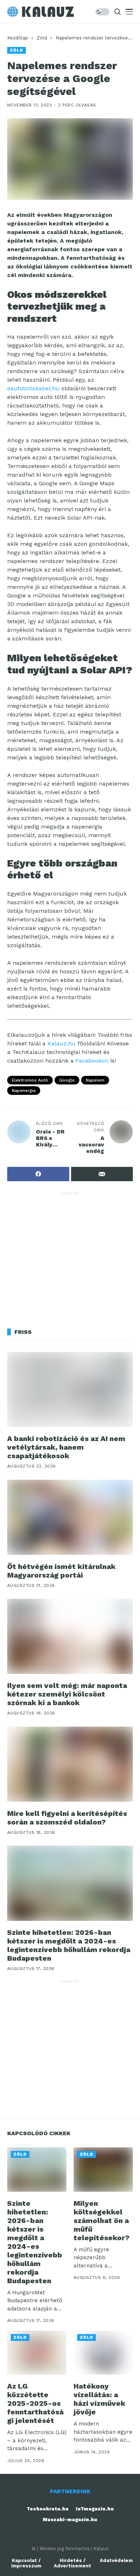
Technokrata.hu (48, 2509)
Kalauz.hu (62, 1043)
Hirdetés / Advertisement (73, 2563)
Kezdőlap (18, 38)
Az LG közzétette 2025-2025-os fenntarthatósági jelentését (35, 2403)
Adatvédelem (116, 2560)
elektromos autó (30, 1080)
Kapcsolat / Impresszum (26, 2563)
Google (67, 1080)
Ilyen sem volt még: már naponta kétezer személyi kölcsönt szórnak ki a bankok (67, 1694)
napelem (95, 1080)
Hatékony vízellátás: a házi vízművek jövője (99, 2399)
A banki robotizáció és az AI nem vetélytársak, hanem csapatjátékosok (66, 1447)
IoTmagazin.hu (95, 2509)
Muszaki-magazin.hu (70, 2520)
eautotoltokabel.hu (33, 388)
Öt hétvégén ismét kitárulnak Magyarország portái (61, 1571)
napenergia (24, 1091)
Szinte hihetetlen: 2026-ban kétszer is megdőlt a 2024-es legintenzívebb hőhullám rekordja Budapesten (69, 1945)
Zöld (42, 38)
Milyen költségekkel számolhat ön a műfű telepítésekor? (102, 2220)
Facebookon (92, 1061)
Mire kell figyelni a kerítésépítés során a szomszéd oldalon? (67, 1818)
